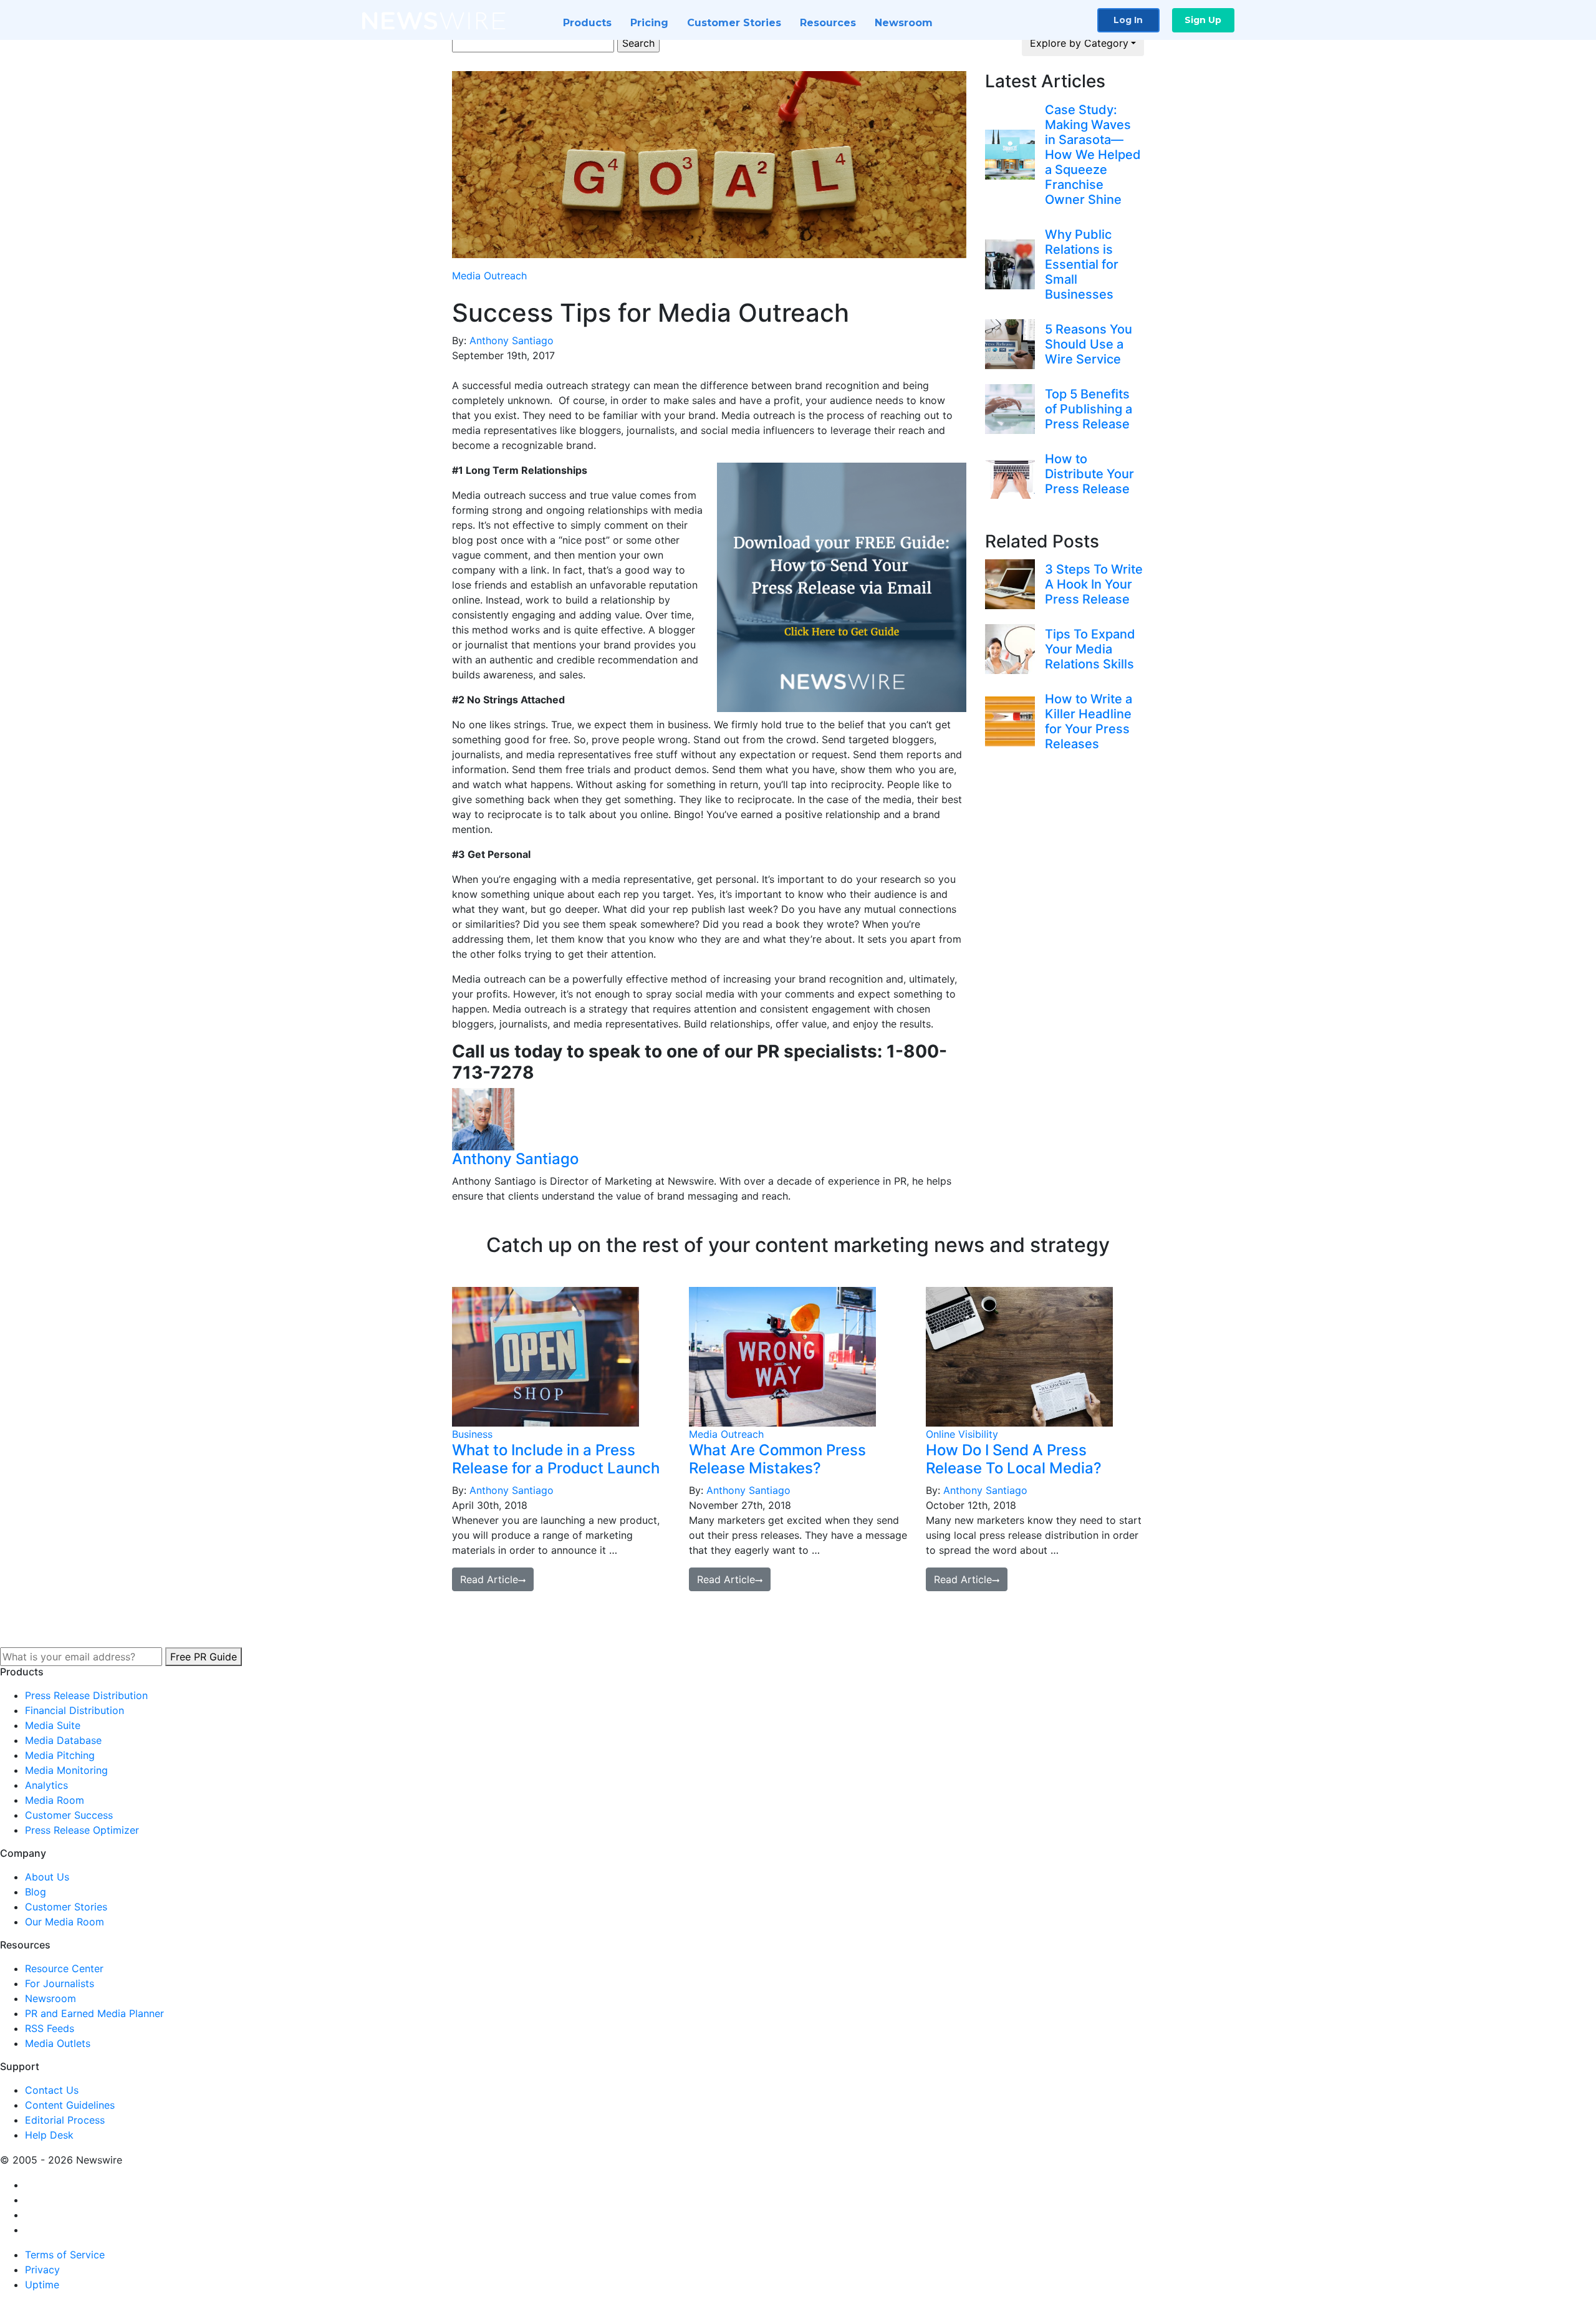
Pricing (649, 23)
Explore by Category (1079, 43)
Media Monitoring (66, 1770)
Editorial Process (65, 2120)
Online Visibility (962, 1434)
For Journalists (60, 1983)
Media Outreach (489, 276)
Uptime (42, 2285)
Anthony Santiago (512, 340)
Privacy (42, 2270)
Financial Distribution (75, 1710)
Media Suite (53, 1725)
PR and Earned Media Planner (94, 2013)
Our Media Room (65, 1922)
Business (472, 1434)
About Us (47, 1877)
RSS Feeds (50, 2028)
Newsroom (904, 23)
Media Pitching (60, 1755)
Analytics (46, 1785)
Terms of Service (65, 2255)
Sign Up (1203, 20)
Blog (36, 1892)
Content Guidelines (70, 2105)
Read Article (489, 1579)
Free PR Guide (204, 1657)
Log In (1128, 20)
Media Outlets (58, 2043)
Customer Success (69, 1815)
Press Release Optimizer (82, 1830)
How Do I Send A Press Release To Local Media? (1014, 1459)
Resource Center (64, 1968)
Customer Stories (734, 23)
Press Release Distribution (86, 1695)
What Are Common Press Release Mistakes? (777, 1459)
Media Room (55, 1800)
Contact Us (52, 2090)
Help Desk (49, 2135)
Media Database (63, 1740)
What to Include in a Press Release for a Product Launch (556, 1459)
